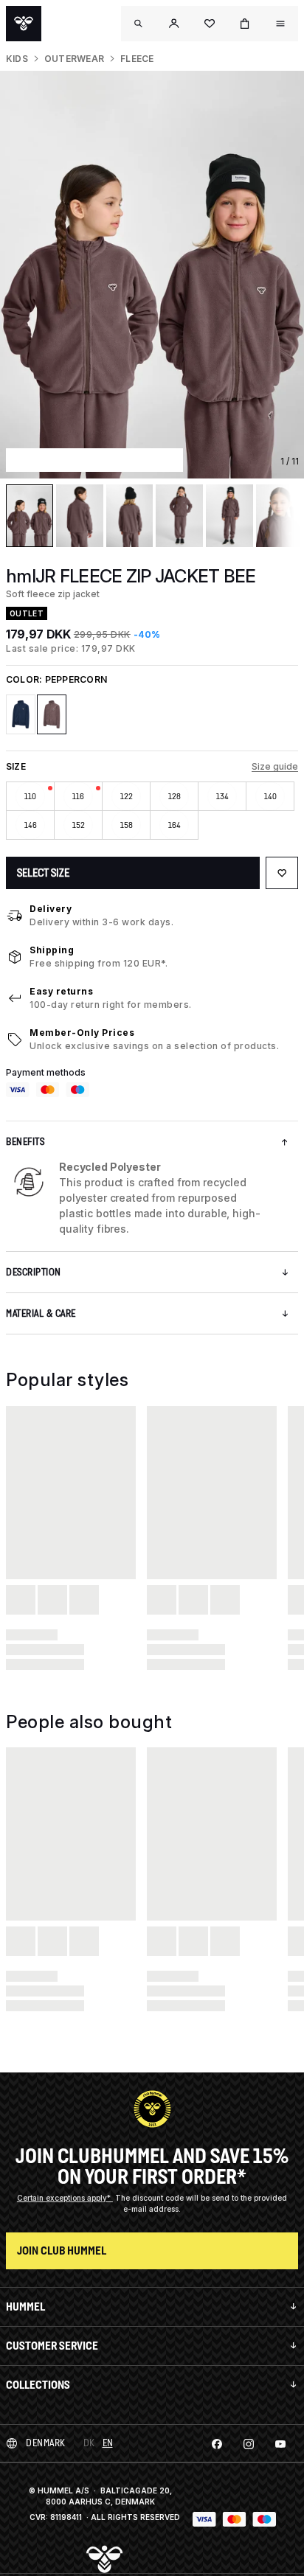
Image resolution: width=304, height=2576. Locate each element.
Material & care (41, 1313)
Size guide (275, 766)
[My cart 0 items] (245, 24)
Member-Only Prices (82, 1033)
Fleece (137, 59)
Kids (17, 59)
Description (34, 1272)
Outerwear (74, 59)
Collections (38, 2385)
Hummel (25, 2307)
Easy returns (61, 991)
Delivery (51, 909)
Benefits (25, 1142)
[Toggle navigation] (139, 24)
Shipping (52, 950)
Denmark (46, 2443)
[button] (174, 24)
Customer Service (52, 2346)
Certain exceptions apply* (65, 2198)
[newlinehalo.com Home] (24, 24)
